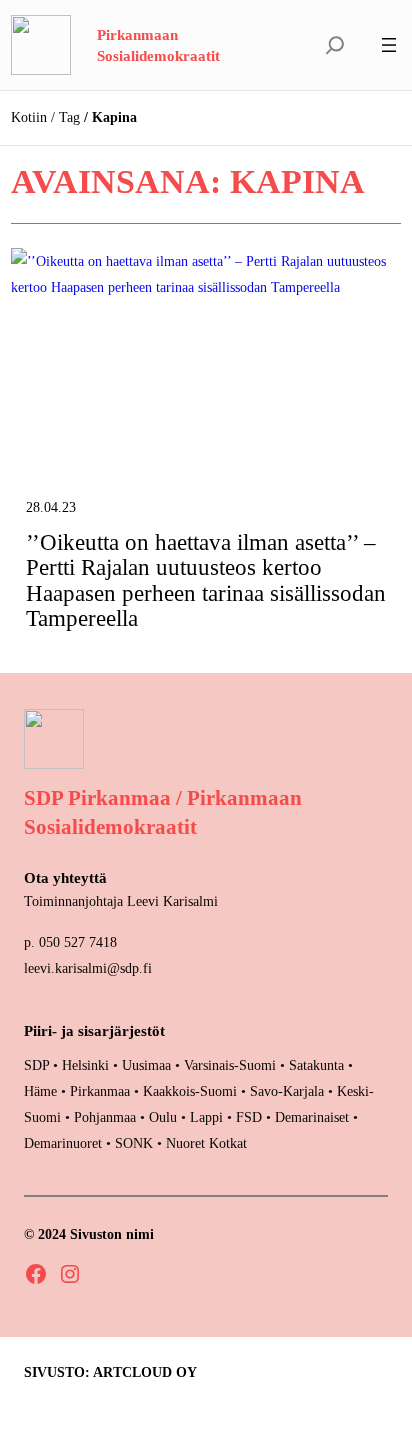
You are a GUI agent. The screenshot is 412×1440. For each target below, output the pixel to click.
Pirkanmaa (100, 1091)
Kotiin (29, 117)
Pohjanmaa (107, 1117)
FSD (249, 1117)
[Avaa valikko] (389, 45)
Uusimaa (146, 1065)
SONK (134, 1143)
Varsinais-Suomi (230, 1065)
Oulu (163, 1117)
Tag (69, 117)
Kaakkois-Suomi (190, 1091)
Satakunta (316, 1065)
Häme (42, 1091)
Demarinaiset (312, 1117)
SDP (36, 1065)
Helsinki (87, 1065)
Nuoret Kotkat (206, 1143)
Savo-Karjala (287, 1091)
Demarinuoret (63, 1143)
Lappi (206, 1117)
